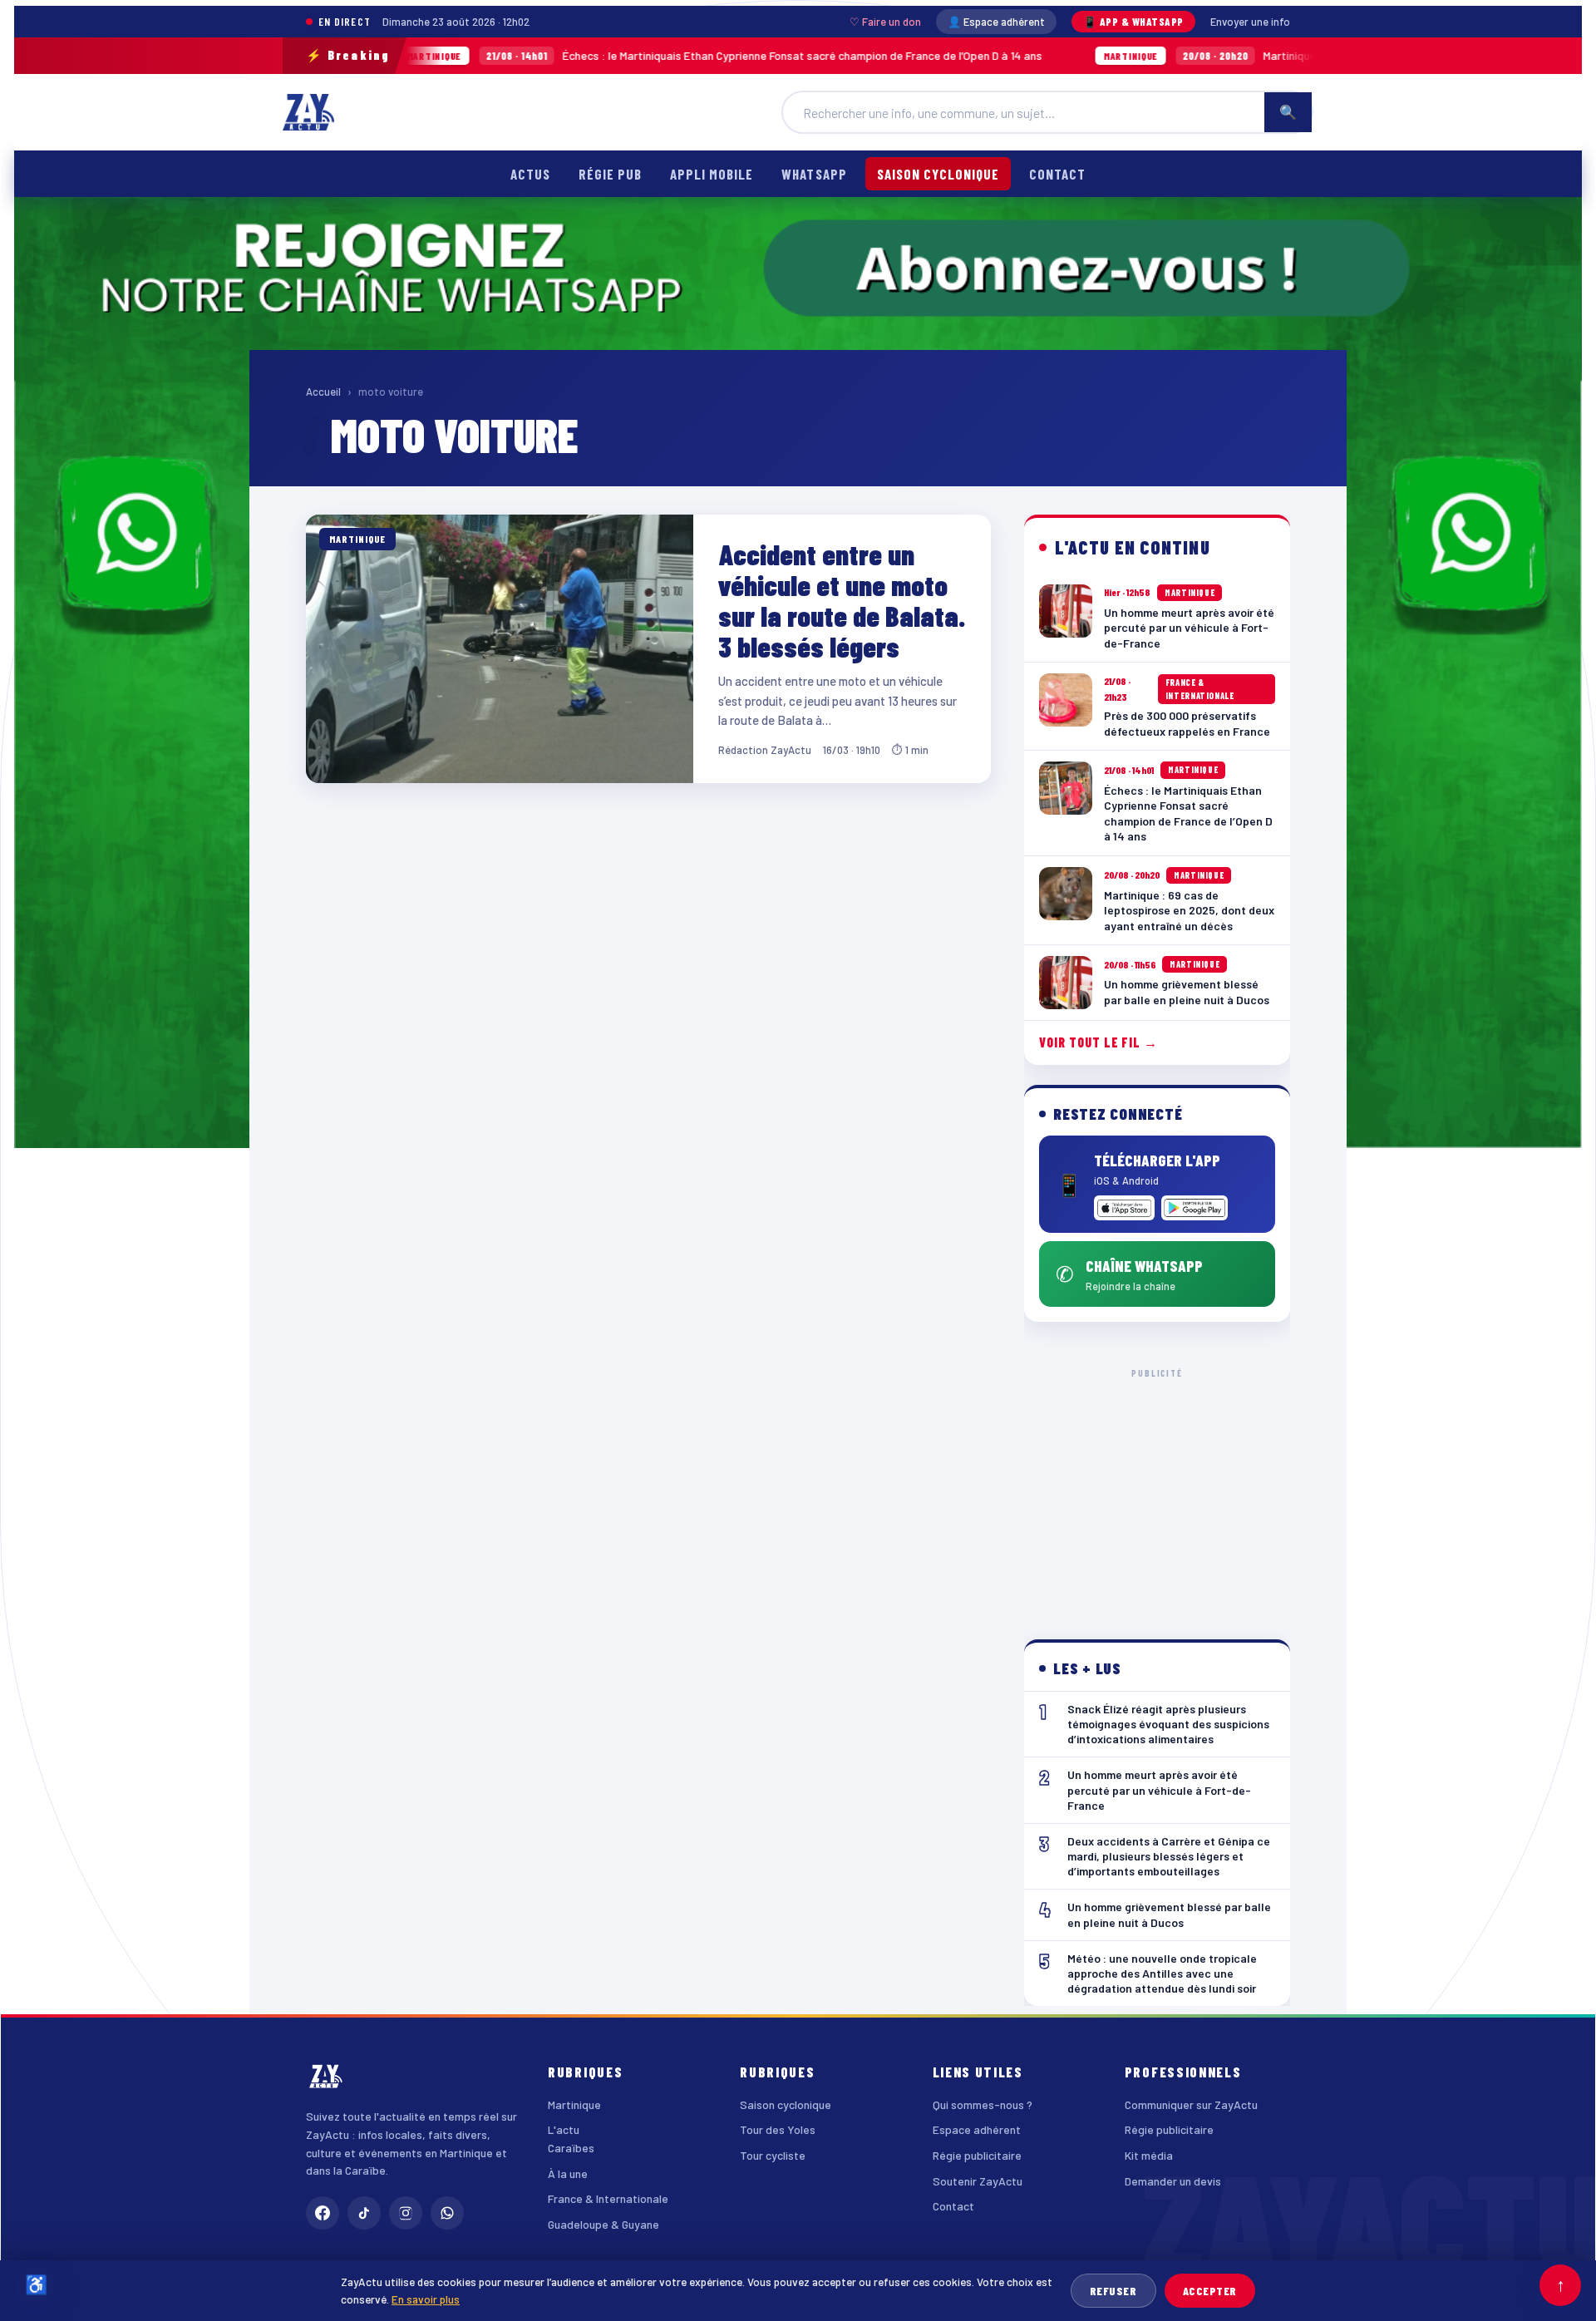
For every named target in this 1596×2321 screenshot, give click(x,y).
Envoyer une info (1250, 22)
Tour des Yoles (778, 2129)
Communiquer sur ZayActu (1191, 2104)
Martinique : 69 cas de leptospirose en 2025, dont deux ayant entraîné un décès (1256, 55)
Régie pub (610, 174)
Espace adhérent (977, 2129)
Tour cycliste (773, 2155)
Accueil (323, 392)
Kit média (1149, 2155)
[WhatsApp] (447, 2213)
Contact (1057, 174)
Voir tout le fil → (1098, 1042)
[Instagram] (406, 2213)
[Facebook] (323, 2213)
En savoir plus (426, 2299)
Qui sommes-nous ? (983, 2104)
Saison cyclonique (938, 174)
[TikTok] (364, 2213)
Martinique (574, 2104)
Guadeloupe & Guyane (603, 2224)
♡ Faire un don (885, 22)
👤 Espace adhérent (996, 22)
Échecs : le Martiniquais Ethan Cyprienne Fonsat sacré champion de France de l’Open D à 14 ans (594, 55)
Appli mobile (712, 174)
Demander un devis (1173, 2181)
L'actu (564, 2129)
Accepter (1210, 2291)
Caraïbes (571, 2148)
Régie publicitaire (977, 2155)
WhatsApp (814, 174)
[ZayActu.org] (308, 112)
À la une (568, 2173)
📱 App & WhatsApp (1133, 22)
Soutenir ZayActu (978, 2181)
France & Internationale (608, 2198)
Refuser (1113, 2291)
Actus (530, 174)
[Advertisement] (1157, 1491)
